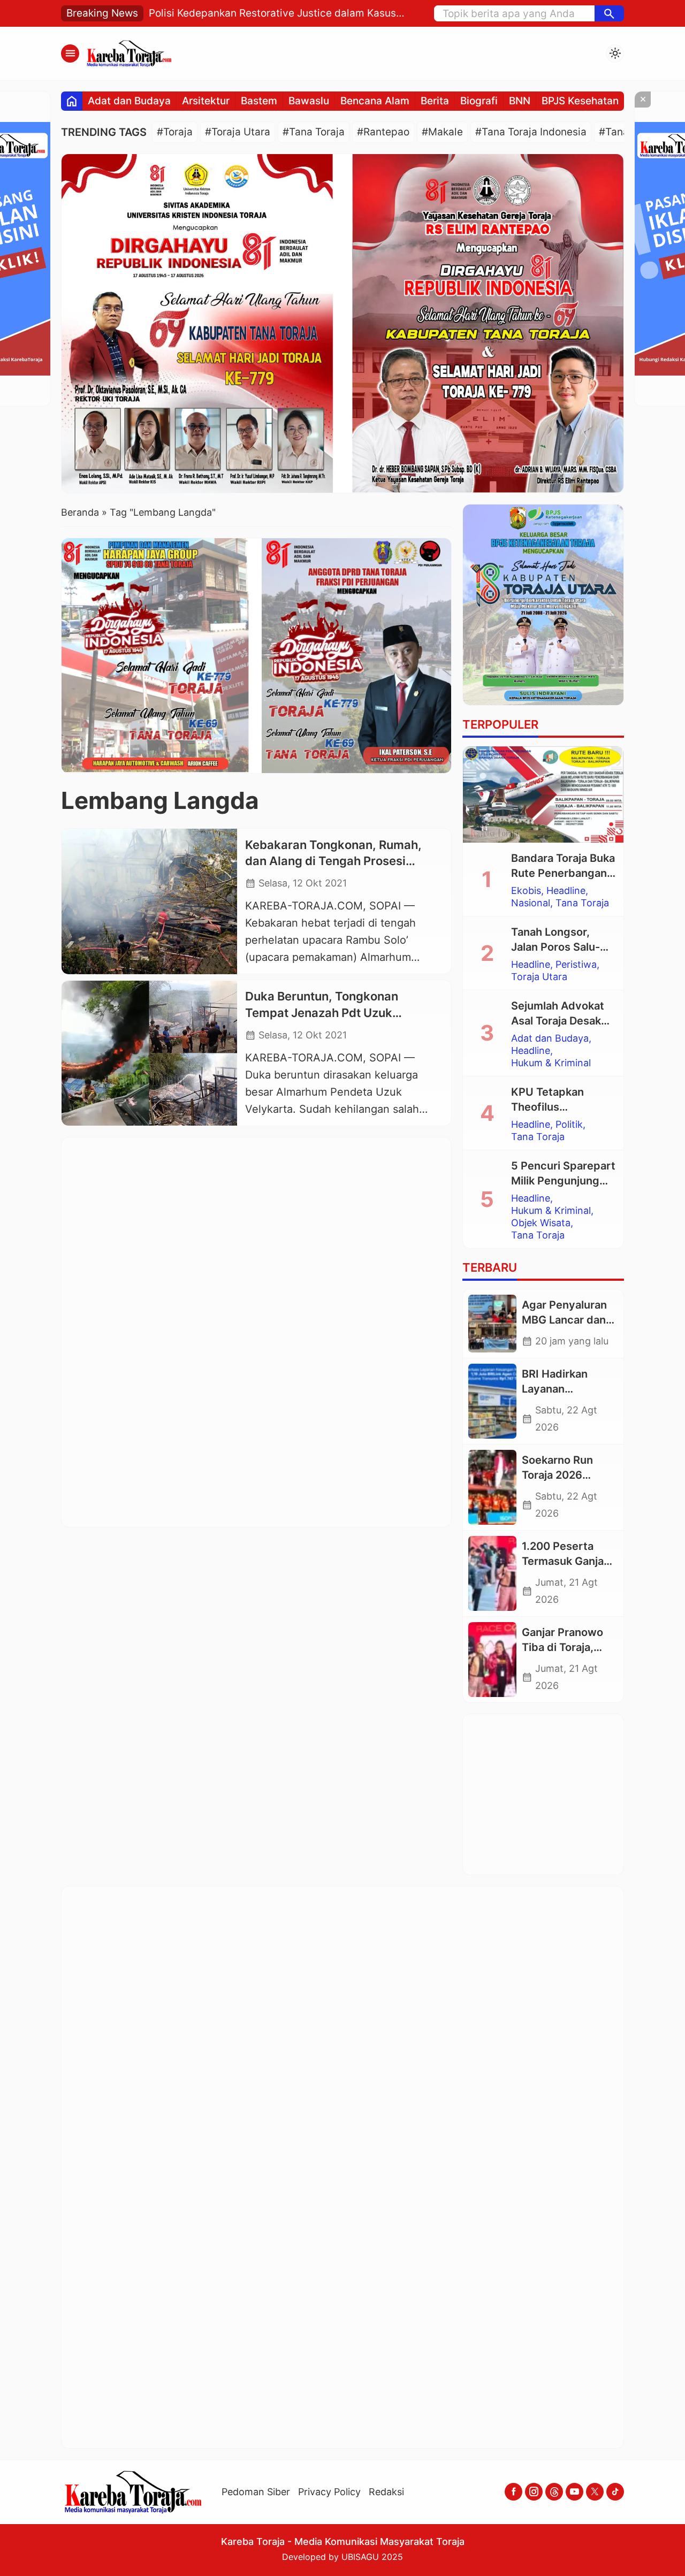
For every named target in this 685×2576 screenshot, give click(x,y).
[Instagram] (534, 2532)
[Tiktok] (615, 2532)
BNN (520, 101)
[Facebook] (513, 2532)
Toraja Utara (539, 977)
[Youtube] (574, 2532)
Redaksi (386, 2532)
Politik (569, 1125)
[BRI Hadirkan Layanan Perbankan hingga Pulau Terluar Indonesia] (492, 1401)
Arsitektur (206, 101)
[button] (609, 13)
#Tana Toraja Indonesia (531, 132)
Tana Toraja (582, 903)
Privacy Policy (329, 2532)
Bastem (259, 101)
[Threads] (554, 2532)
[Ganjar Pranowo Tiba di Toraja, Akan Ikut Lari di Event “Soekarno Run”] (492, 1660)
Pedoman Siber (256, 2532)
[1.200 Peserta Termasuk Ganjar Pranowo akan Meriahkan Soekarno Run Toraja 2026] (492, 1573)
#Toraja (175, 132)
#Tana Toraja (314, 132)
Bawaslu (309, 101)
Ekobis (526, 891)
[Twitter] (595, 2532)
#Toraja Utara (238, 132)
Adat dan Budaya (129, 101)
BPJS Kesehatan (580, 101)
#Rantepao (383, 132)
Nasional (531, 903)
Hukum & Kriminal (551, 1063)
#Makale (442, 132)
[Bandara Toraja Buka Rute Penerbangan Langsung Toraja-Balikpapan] (543, 794)
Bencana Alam (375, 101)
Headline (566, 891)
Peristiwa (576, 965)
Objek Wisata (541, 1223)
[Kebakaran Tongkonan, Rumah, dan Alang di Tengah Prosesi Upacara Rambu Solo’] (149, 901)
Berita (435, 101)
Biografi (479, 101)
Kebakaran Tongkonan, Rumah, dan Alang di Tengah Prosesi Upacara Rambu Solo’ (333, 861)
